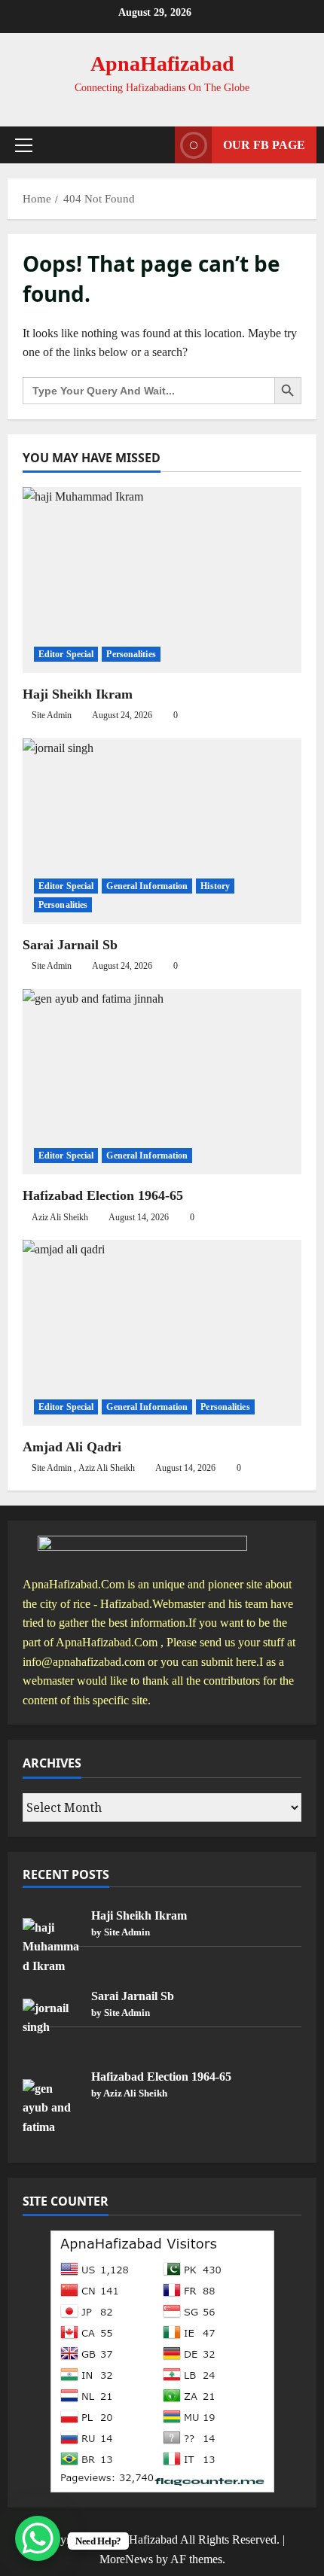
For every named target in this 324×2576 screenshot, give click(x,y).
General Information (147, 886)
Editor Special (66, 654)
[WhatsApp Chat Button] (38, 2538)
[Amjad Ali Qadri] (162, 1333)
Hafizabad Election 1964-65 (103, 1195)
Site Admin (52, 715)
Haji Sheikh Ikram (78, 694)
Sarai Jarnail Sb (70, 945)
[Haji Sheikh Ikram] (162, 580)
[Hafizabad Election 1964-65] (162, 1082)
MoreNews (126, 2559)
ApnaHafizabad (162, 64)
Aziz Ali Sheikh (60, 1217)
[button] (24, 145)
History (215, 886)
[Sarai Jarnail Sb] (162, 831)
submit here (229, 1662)
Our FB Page (264, 145)
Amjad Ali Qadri (72, 1447)
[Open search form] (156, 145)
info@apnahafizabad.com (84, 1662)
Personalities (131, 654)
